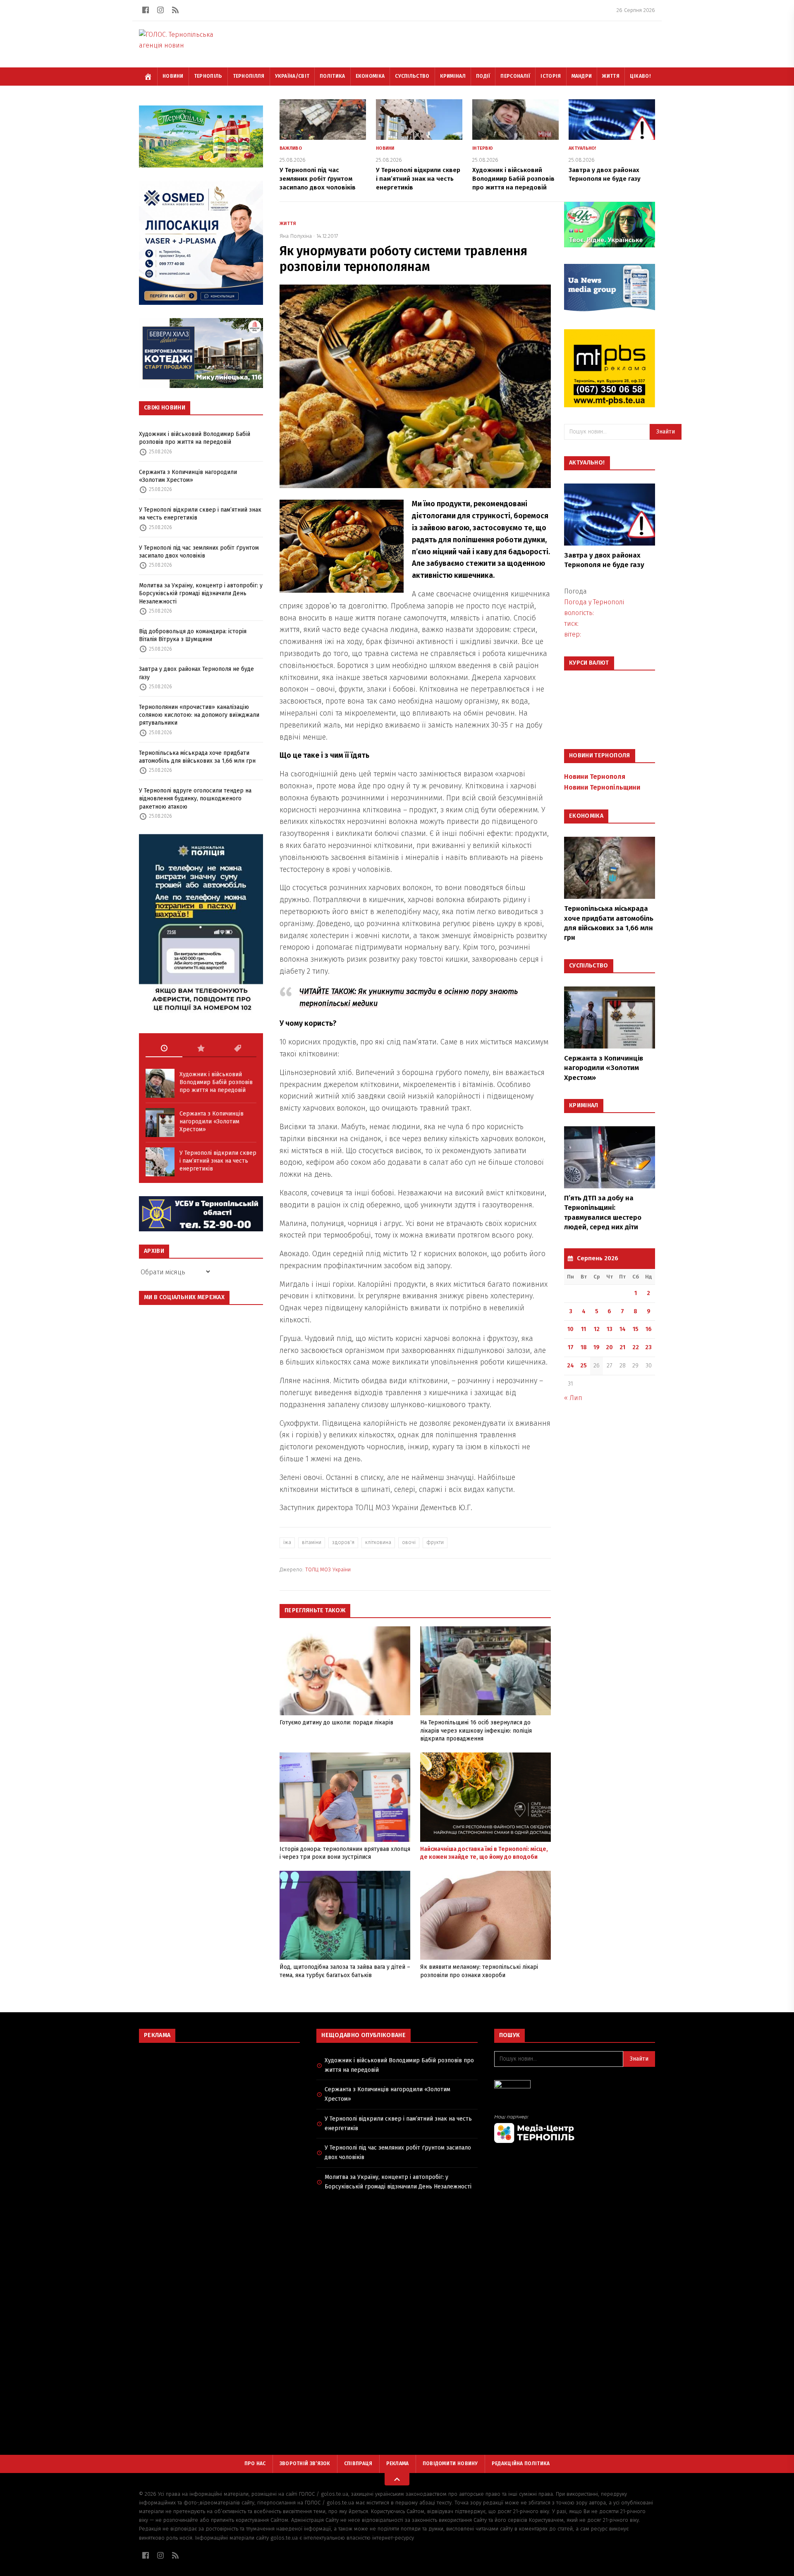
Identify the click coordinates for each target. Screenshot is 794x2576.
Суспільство (412, 76)
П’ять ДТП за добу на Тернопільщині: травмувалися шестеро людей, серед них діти (603, 1213)
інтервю (483, 148)
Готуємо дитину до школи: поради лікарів (336, 1723)
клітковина (378, 1542)
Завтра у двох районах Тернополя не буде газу (196, 673)
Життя (611, 76)
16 (649, 1329)
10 (570, 1329)
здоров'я (343, 1542)
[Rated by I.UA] (575, 2086)
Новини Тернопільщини (602, 787)
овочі (409, 1542)
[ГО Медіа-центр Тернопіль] (575, 2129)
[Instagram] (160, 10)
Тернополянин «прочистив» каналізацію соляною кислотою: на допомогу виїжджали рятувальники (199, 715)
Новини (173, 76)
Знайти (666, 432)
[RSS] (175, 10)
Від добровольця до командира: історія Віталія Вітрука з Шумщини (193, 635)
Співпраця (358, 2463)
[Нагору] (397, 2479)
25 (584, 1366)
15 (636, 1329)
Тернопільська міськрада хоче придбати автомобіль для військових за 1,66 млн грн (197, 757)
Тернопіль (208, 76)
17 (571, 1347)
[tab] (164, 1049)
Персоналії (515, 76)
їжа (287, 1542)
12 (597, 1329)
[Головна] (148, 77)
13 (610, 1329)
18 (584, 1347)
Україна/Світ (292, 76)
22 (636, 1347)
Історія (551, 76)
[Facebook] (146, 10)
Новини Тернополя (595, 777)
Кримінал (453, 76)
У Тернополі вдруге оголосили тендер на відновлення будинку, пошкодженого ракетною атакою (195, 799)
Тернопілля (249, 76)
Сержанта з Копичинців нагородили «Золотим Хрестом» (188, 476)
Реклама (398, 2463)
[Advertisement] (219, 2109)
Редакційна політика (521, 2463)
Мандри (582, 76)
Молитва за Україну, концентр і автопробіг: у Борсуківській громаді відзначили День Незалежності (201, 594)
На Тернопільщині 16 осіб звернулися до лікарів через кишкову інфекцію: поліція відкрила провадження (476, 1731)
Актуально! (582, 148)
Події (483, 76)
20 (609, 1347)
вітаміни (312, 1542)
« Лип (573, 1398)
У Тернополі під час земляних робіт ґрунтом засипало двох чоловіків (199, 552)
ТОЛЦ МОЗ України (328, 1569)
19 (597, 1347)
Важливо (291, 148)
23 (648, 1347)
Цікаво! (640, 76)
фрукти (435, 1542)
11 (584, 1329)
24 (570, 1366)
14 (623, 1329)
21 (622, 1347)
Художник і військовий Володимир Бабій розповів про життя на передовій (195, 438)
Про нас (255, 2463)
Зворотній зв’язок (305, 2463)
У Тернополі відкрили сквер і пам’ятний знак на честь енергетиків (200, 514)
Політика (332, 76)
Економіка (370, 76)
